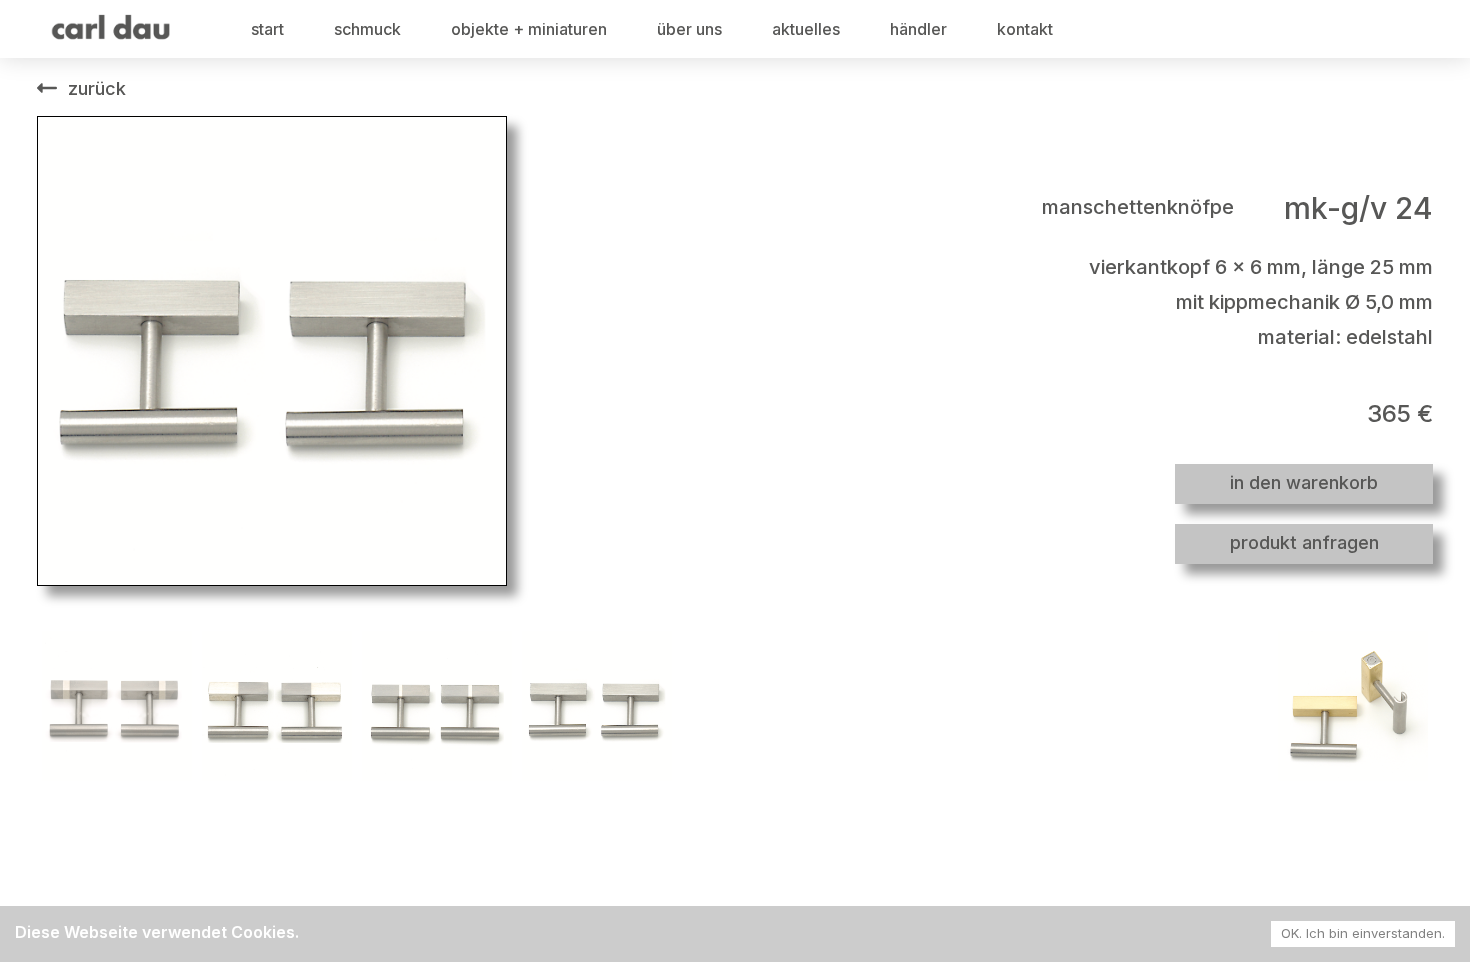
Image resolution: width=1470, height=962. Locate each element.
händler (918, 29)
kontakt (1025, 29)
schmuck (367, 29)
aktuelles (806, 29)
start (267, 29)
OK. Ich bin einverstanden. (1363, 933)
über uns (689, 29)
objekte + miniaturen (529, 29)
